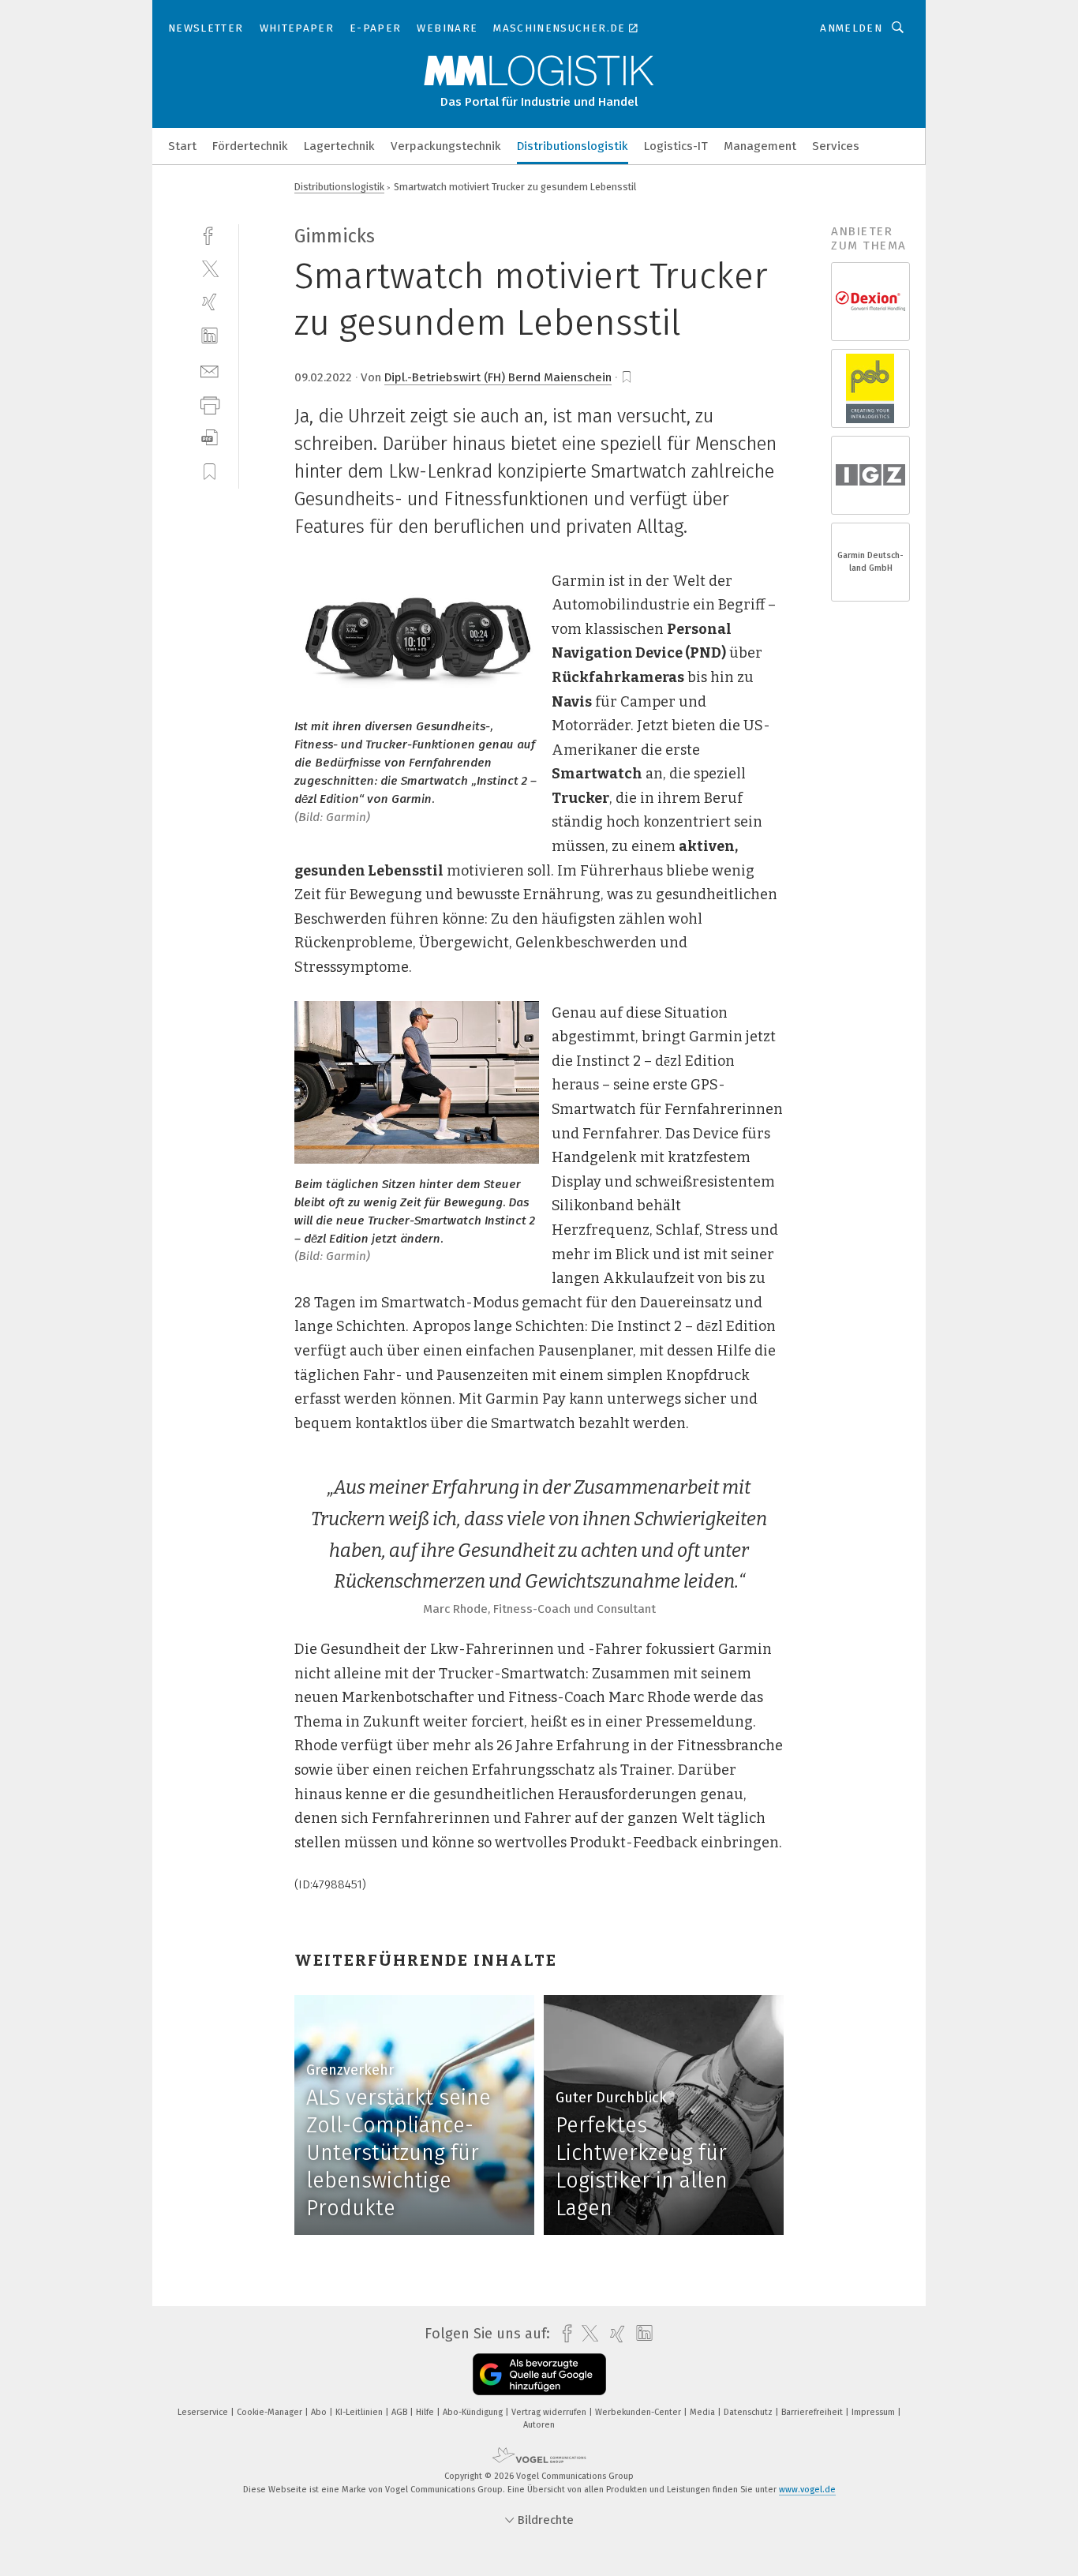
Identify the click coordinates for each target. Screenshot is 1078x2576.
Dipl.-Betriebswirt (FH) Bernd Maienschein (498, 377)
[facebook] (210, 234)
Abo (320, 2412)
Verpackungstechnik (446, 146)
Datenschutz (749, 2412)
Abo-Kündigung (474, 2412)
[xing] (210, 302)
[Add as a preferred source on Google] (539, 2374)
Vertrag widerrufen (550, 2412)
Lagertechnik (339, 146)
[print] (210, 404)
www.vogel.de (807, 2490)
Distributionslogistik (573, 146)
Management (760, 146)
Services (836, 146)
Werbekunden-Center (639, 2412)
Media (704, 2412)
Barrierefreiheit (813, 2412)
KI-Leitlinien (360, 2412)
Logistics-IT (676, 146)
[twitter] (210, 268)
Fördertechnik (250, 146)
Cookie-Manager (271, 2412)
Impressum (874, 2412)
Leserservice (204, 2412)
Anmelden (851, 28)
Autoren (539, 2425)
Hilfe (426, 2412)
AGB (401, 2412)
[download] (210, 438)
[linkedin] (210, 336)
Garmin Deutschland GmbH (870, 562)
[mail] (210, 370)
